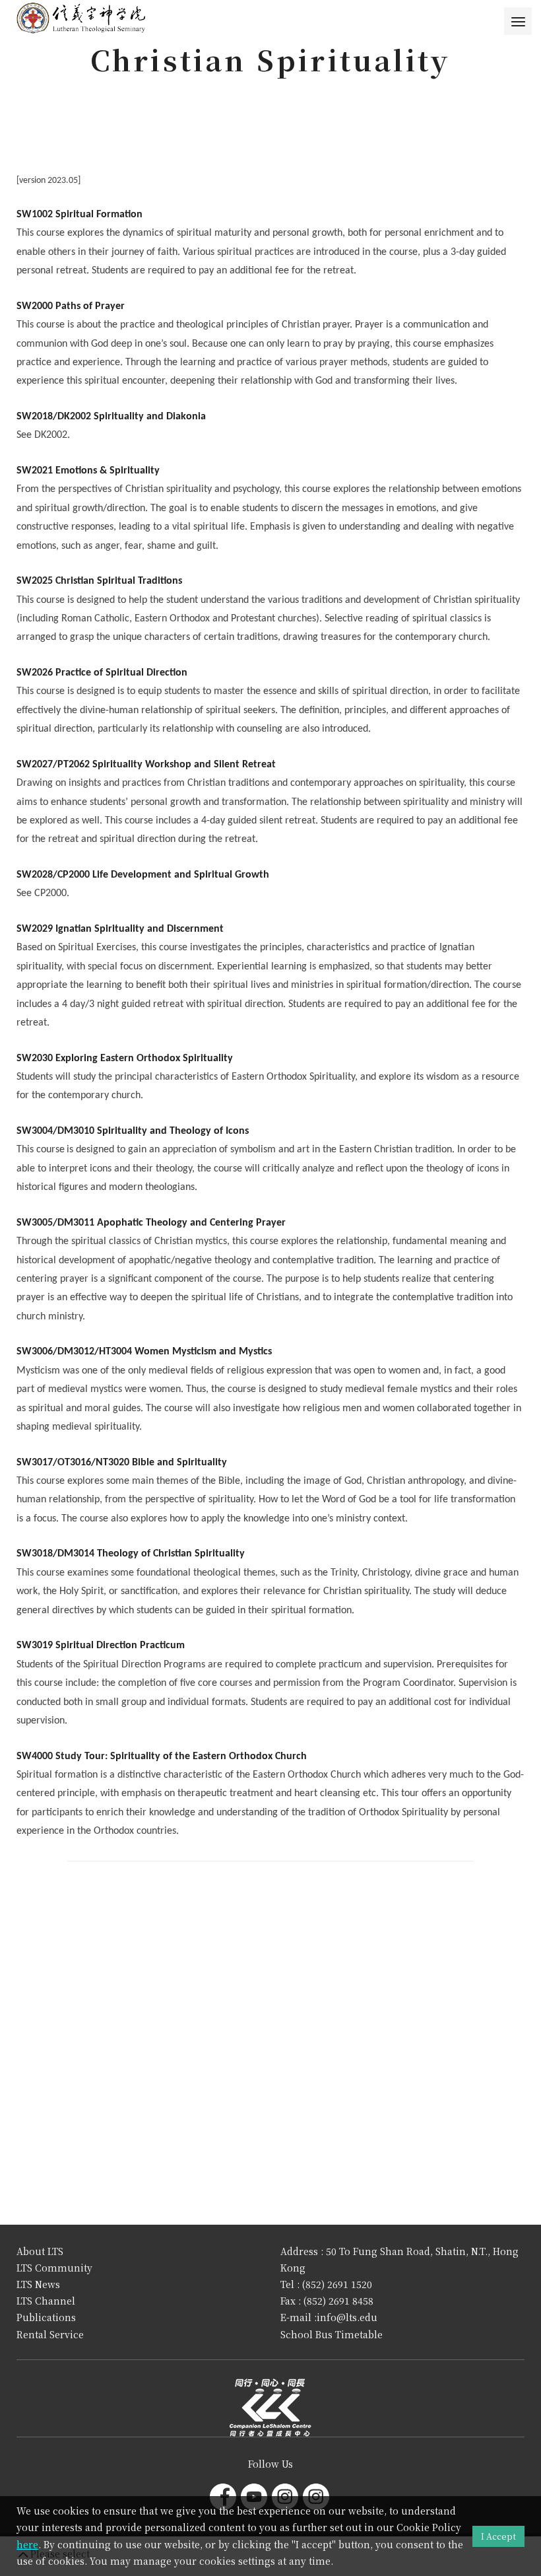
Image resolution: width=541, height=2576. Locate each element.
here (27, 2544)
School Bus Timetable (332, 2334)
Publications (46, 2317)
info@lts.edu (347, 2317)
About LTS (40, 2251)
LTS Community (54, 2268)
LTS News (38, 2284)
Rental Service (50, 2334)
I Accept (498, 2536)
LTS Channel (46, 2301)
